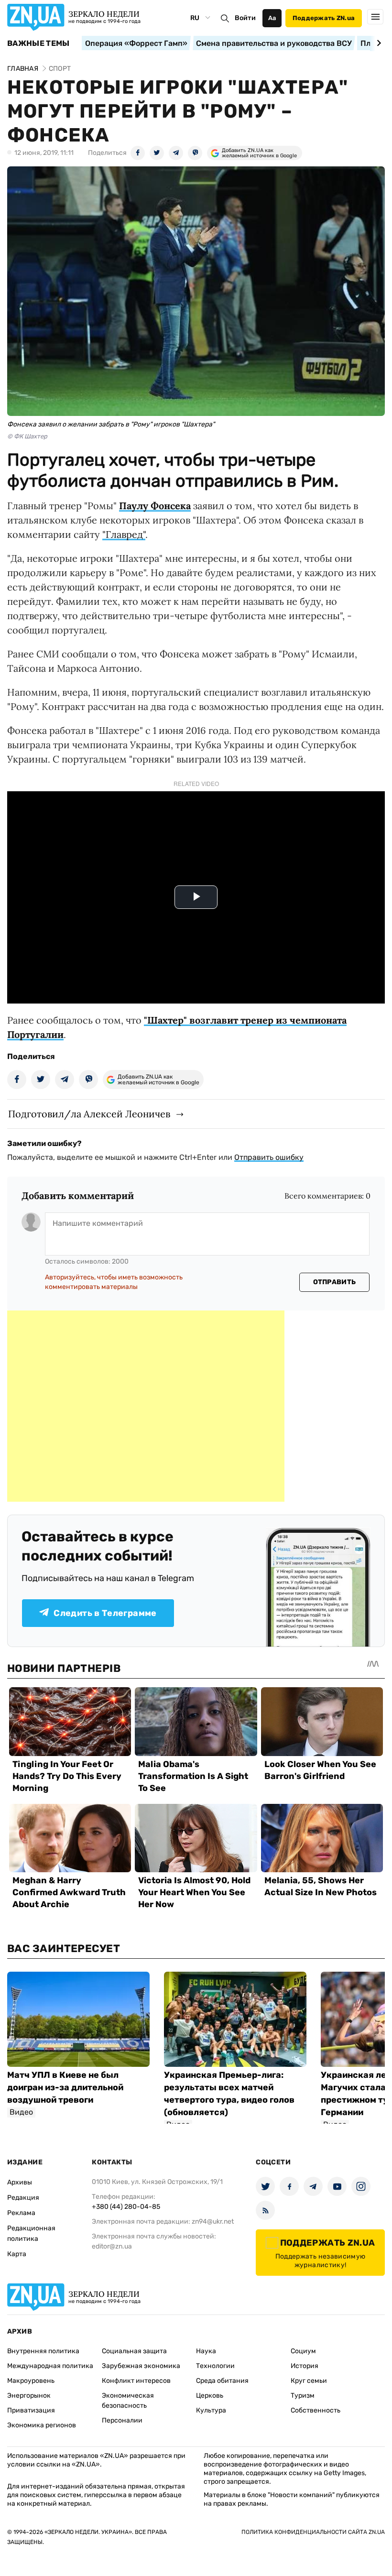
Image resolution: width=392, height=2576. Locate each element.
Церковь (210, 2396)
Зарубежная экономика (141, 2366)
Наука (206, 2351)
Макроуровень (31, 2381)
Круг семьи (309, 2381)
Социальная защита (134, 2351)
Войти (245, 18)
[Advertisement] (146, 1406)
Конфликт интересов (136, 2381)
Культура (211, 2410)
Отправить (335, 1282)
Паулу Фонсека (155, 506)
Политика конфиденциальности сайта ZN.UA (313, 2532)
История (305, 2366)
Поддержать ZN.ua (324, 18)
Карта (17, 2254)
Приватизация (31, 2410)
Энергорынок (29, 2396)
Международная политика (50, 2366)
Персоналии (122, 2420)
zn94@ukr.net (213, 2221)
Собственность (316, 2410)
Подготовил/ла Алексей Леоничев (89, 1114)
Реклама (21, 2213)
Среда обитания (222, 2381)
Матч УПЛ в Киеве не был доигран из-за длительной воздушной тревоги (65, 2087)
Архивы (20, 2182)
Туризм (303, 2396)
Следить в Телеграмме (105, 1613)
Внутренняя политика (43, 2351)
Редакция (23, 2198)
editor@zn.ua (112, 2246)
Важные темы (38, 44)
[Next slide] (377, 43)
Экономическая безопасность (128, 2401)
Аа (272, 18)
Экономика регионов (42, 2425)
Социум (303, 2351)
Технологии (215, 2366)
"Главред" (124, 534)
